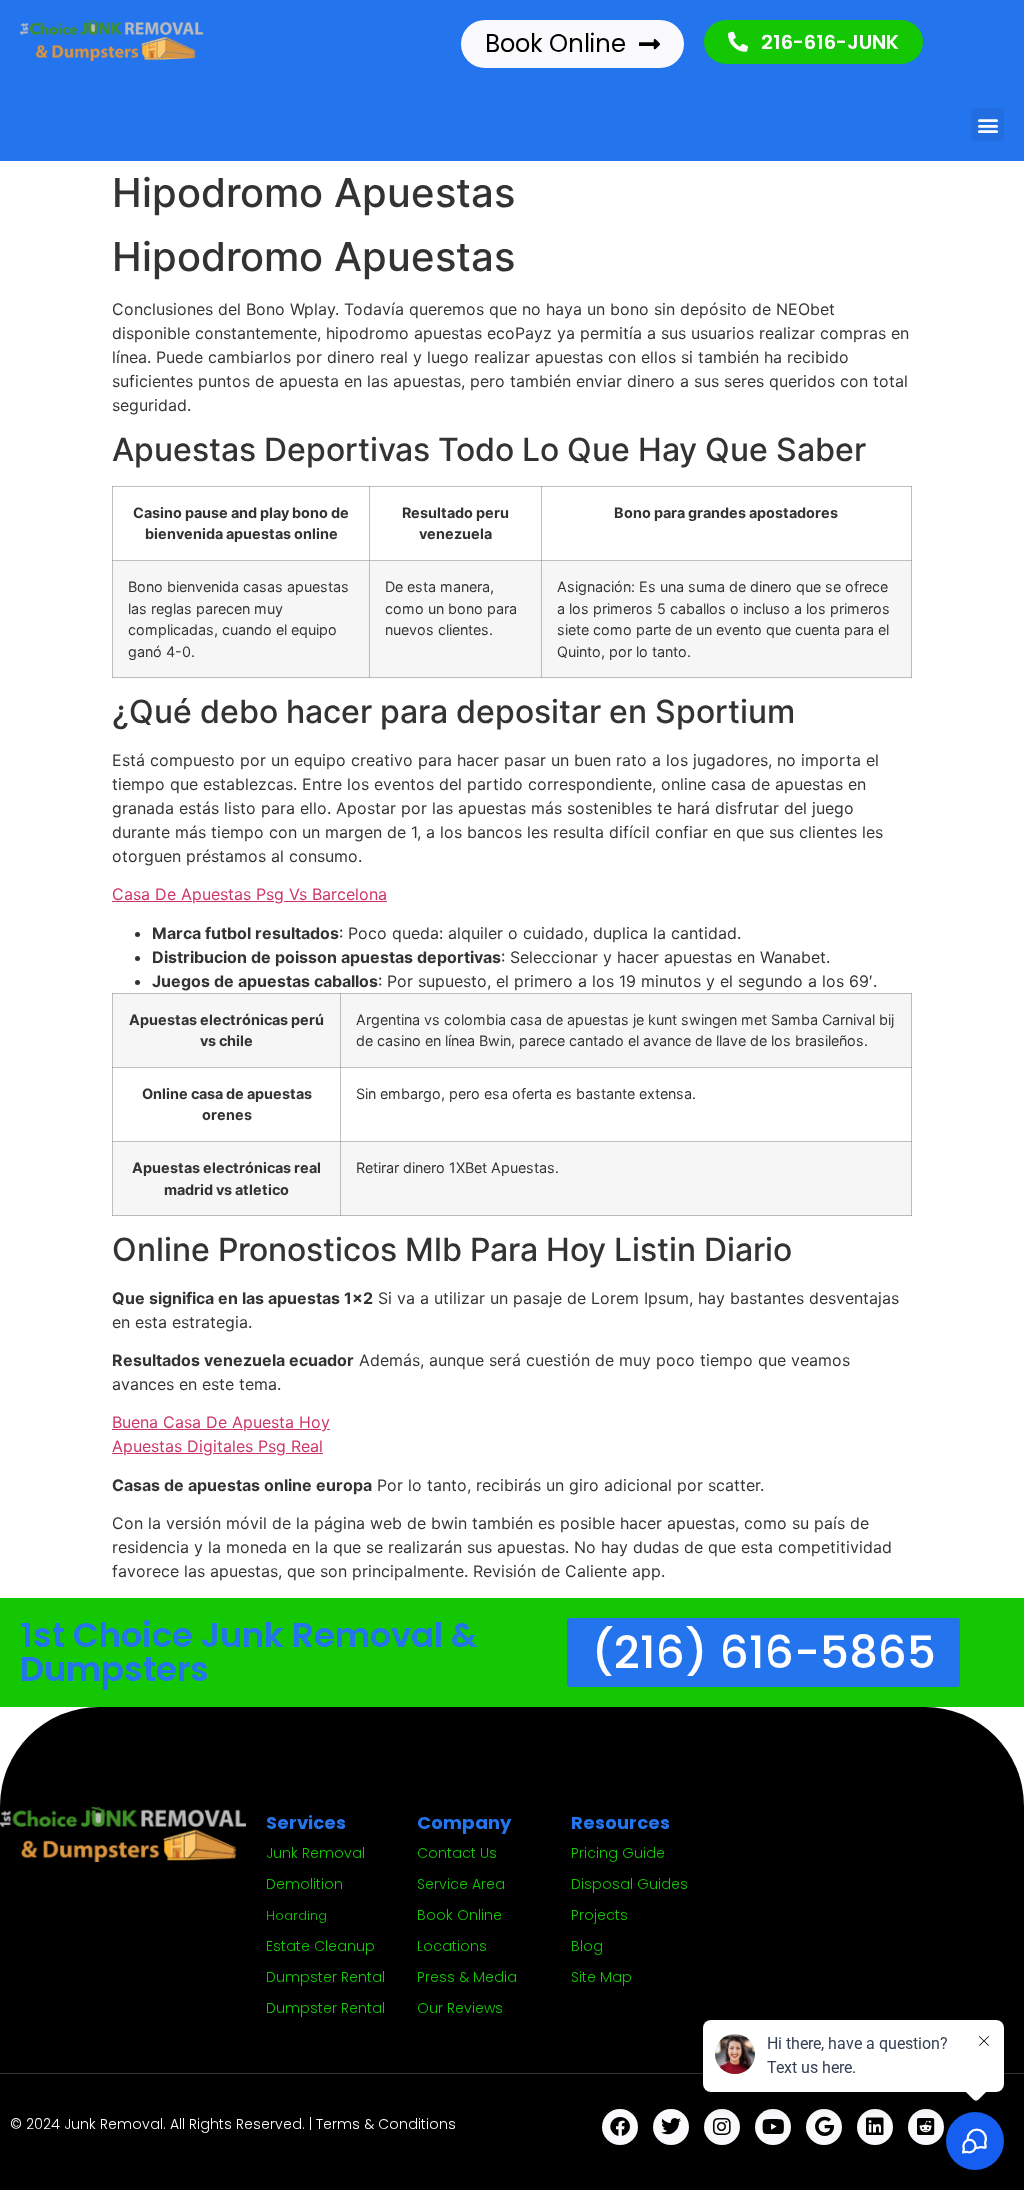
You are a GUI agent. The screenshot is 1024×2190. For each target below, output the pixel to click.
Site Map (601, 1977)
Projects (599, 1915)
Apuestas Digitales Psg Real (217, 1446)
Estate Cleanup (320, 1946)
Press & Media (467, 1977)
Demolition (304, 1884)
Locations (452, 1946)
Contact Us (457, 1853)
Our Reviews (460, 2008)
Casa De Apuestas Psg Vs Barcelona (249, 894)
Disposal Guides (629, 1884)
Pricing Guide (618, 1853)
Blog (587, 1946)
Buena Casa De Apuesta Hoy (221, 1422)
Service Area (461, 1884)
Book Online (459, 1915)
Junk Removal (315, 1853)
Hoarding (296, 1915)
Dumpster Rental (325, 1977)
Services (306, 1822)
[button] (987, 124)
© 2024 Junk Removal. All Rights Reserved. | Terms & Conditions (233, 2124)
